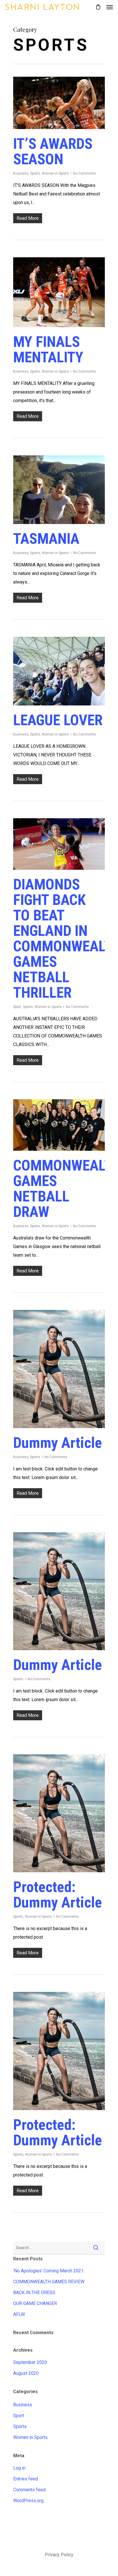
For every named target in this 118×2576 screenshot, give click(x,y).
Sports (35, 173)
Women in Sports (55, 173)
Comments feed (29, 2490)
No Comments (84, 173)
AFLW (19, 2314)
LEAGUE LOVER (58, 720)
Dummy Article (58, 1443)
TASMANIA (46, 539)
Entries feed (25, 2479)
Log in (19, 2468)
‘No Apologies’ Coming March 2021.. (49, 2271)
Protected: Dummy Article (58, 1895)
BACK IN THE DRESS (34, 2293)
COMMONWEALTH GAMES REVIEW (49, 2282)
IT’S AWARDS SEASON (53, 152)
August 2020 (26, 2373)
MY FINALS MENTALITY (48, 350)
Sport (17, 1007)
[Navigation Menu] (110, 7)
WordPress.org (28, 2501)
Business (21, 173)
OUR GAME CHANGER (35, 2303)
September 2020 (30, 2362)
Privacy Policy (59, 2555)
